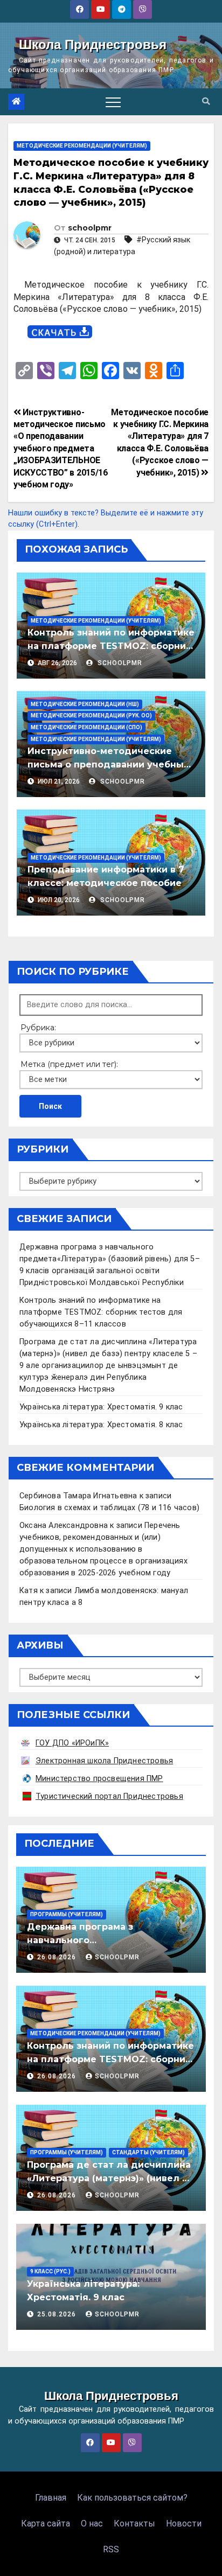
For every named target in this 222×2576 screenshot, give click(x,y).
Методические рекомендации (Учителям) (82, 146)
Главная (51, 2498)
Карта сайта (46, 2523)
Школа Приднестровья (93, 44)
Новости (184, 2523)
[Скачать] (60, 332)
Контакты (134, 2523)
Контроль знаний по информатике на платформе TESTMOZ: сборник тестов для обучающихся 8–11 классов (101, 1312)
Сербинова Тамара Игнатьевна (78, 1496)
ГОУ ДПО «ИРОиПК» (72, 1743)
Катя (29, 1591)
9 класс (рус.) (50, 2271)
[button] (206, 102)
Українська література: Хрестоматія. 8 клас (101, 1425)
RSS (111, 2549)
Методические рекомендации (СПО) (86, 727)
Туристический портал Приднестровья (109, 1796)
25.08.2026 (58, 2314)
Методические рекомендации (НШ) (85, 704)
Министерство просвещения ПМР (99, 1779)
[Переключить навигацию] (113, 102)
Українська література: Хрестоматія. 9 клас (101, 1407)
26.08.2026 (58, 1957)
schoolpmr (90, 228)
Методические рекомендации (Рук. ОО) (91, 715)
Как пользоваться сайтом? (132, 2498)
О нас (92, 2523)
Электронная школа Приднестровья (104, 1761)
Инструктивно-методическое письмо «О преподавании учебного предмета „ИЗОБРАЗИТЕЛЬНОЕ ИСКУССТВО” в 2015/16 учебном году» (61, 448)
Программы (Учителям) (67, 1914)
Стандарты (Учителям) (148, 2152)
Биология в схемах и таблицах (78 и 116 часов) (109, 1508)
